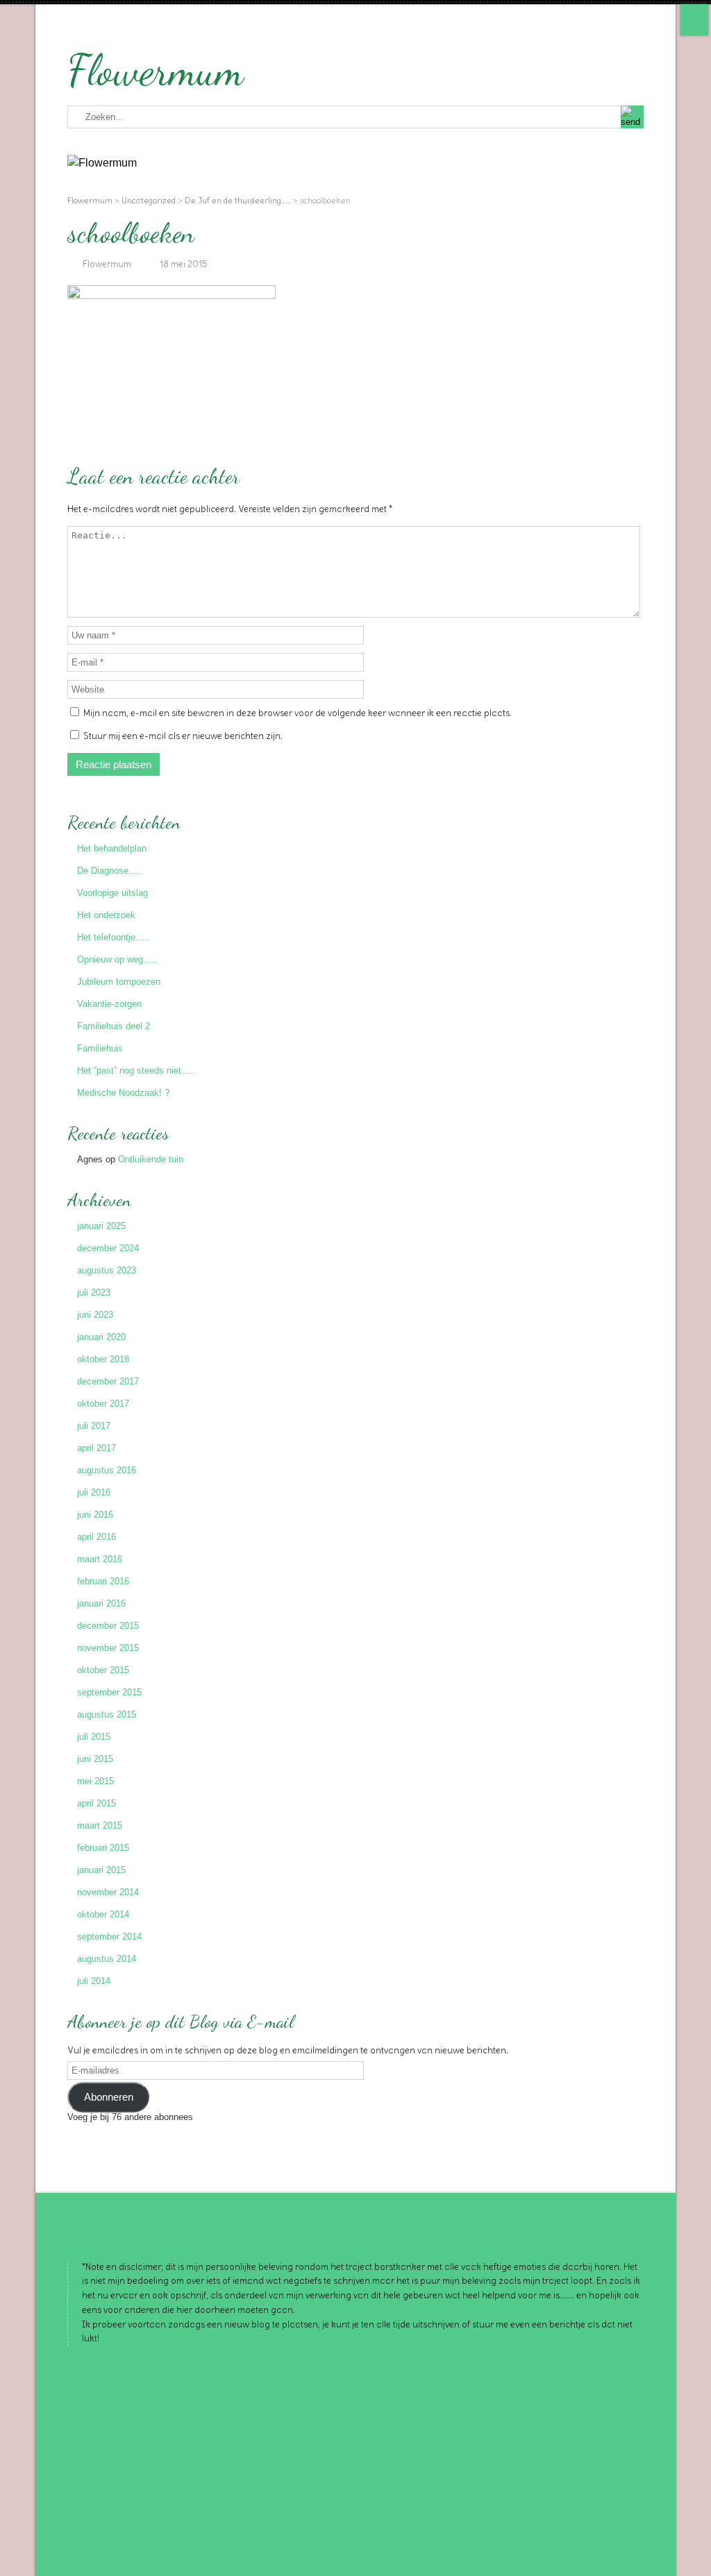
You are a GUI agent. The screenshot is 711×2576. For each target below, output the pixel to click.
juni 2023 (95, 1315)
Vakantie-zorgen (109, 1004)
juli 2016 (94, 1492)
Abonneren (109, 2097)
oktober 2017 (103, 1404)
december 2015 (108, 1626)
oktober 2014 (103, 1914)
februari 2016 (103, 1581)
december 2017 (108, 1381)
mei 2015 (95, 1781)
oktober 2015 (103, 1670)
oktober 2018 (103, 1359)
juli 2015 (94, 1737)
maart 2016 (100, 1559)
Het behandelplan (112, 848)
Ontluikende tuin (151, 1159)
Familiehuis (100, 1048)
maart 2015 (100, 1825)
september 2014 (109, 1937)
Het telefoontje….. (114, 937)
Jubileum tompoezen (119, 982)
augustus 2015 (107, 1714)
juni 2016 (95, 1515)
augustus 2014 (107, 1959)
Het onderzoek (106, 915)
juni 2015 (95, 1759)
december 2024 (108, 1248)
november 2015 (108, 1648)
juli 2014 (94, 1981)
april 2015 (97, 1803)
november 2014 (108, 1892)
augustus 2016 (107, 1470)
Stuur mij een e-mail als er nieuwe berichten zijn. (183, 736)
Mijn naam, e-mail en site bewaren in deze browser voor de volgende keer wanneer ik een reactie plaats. (298, 713)
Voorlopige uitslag (112, 893)
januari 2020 (101, 1337)
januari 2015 (101, 1870)
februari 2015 (103, 1848)
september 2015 (109, 1692)
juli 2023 (94, 1293)
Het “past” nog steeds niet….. (136, 1070)
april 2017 (97, 1448)
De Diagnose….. (110, 871)
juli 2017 (94, 1426)
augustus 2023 (107, 1270)
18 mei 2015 (184, 264)
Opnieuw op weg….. (117, 959)
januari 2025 (101, 1226)
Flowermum (156, 70)
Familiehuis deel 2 (114, 1026)
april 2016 (97, 1537)
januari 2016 (101, 1603)
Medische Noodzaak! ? (123, 1093)
